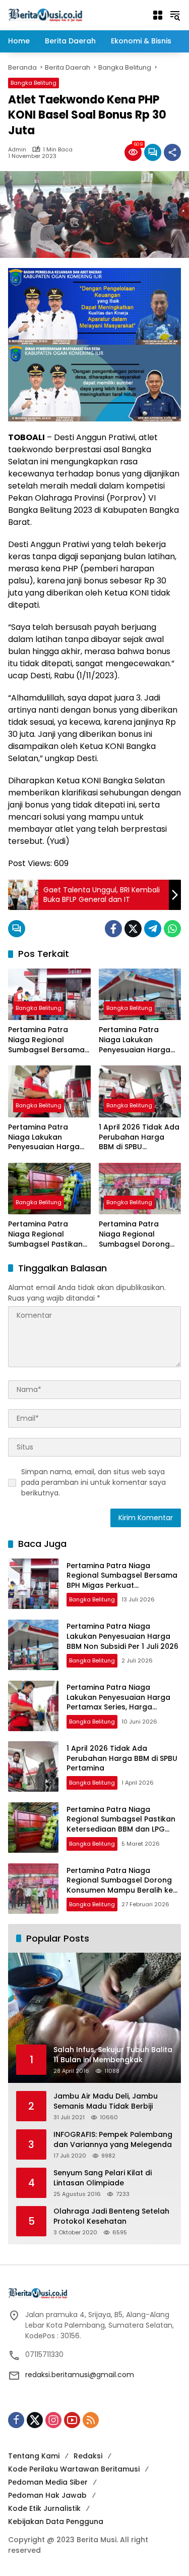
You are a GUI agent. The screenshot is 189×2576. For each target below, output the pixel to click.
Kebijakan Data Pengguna (56, 2521)
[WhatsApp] (172, 929)
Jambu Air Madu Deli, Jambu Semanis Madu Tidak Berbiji (106, 2101)
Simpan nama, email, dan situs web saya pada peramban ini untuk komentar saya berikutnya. (93, 1482)
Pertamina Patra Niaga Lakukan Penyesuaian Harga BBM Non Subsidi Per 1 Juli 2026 (138, 1040)
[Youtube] (72, 2420)
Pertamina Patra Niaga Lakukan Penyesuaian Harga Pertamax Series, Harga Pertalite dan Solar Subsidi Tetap (44, 1137)
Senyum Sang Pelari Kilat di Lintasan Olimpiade (103, 2178)
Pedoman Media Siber (48, 2482)
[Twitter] (133, 929)
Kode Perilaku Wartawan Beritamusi (74, 2469)
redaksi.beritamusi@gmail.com (80, 2375)
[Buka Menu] (158, 15)
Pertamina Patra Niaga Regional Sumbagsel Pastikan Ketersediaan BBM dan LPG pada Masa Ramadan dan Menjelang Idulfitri (45, 1234)
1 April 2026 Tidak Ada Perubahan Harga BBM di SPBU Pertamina (139, 1137)
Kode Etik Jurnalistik (44, 2508)
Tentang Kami (34, 2456)
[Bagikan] (172, 152)
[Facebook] (113, 929)
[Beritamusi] (45, 15)
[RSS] (91, 2420)
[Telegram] (153, 929)
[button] (175, 15)
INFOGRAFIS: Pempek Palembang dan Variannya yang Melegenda (113, 2140)
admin (17, 150)
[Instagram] (53, 2420)
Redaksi (88, 2456)
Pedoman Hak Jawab (47, 2495)
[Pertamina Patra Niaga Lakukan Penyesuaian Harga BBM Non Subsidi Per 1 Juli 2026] (140, 995)
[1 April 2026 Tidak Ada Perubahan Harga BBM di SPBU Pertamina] (140, 1091)
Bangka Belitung (34, 83)
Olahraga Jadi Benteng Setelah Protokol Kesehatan (111, 2216)
